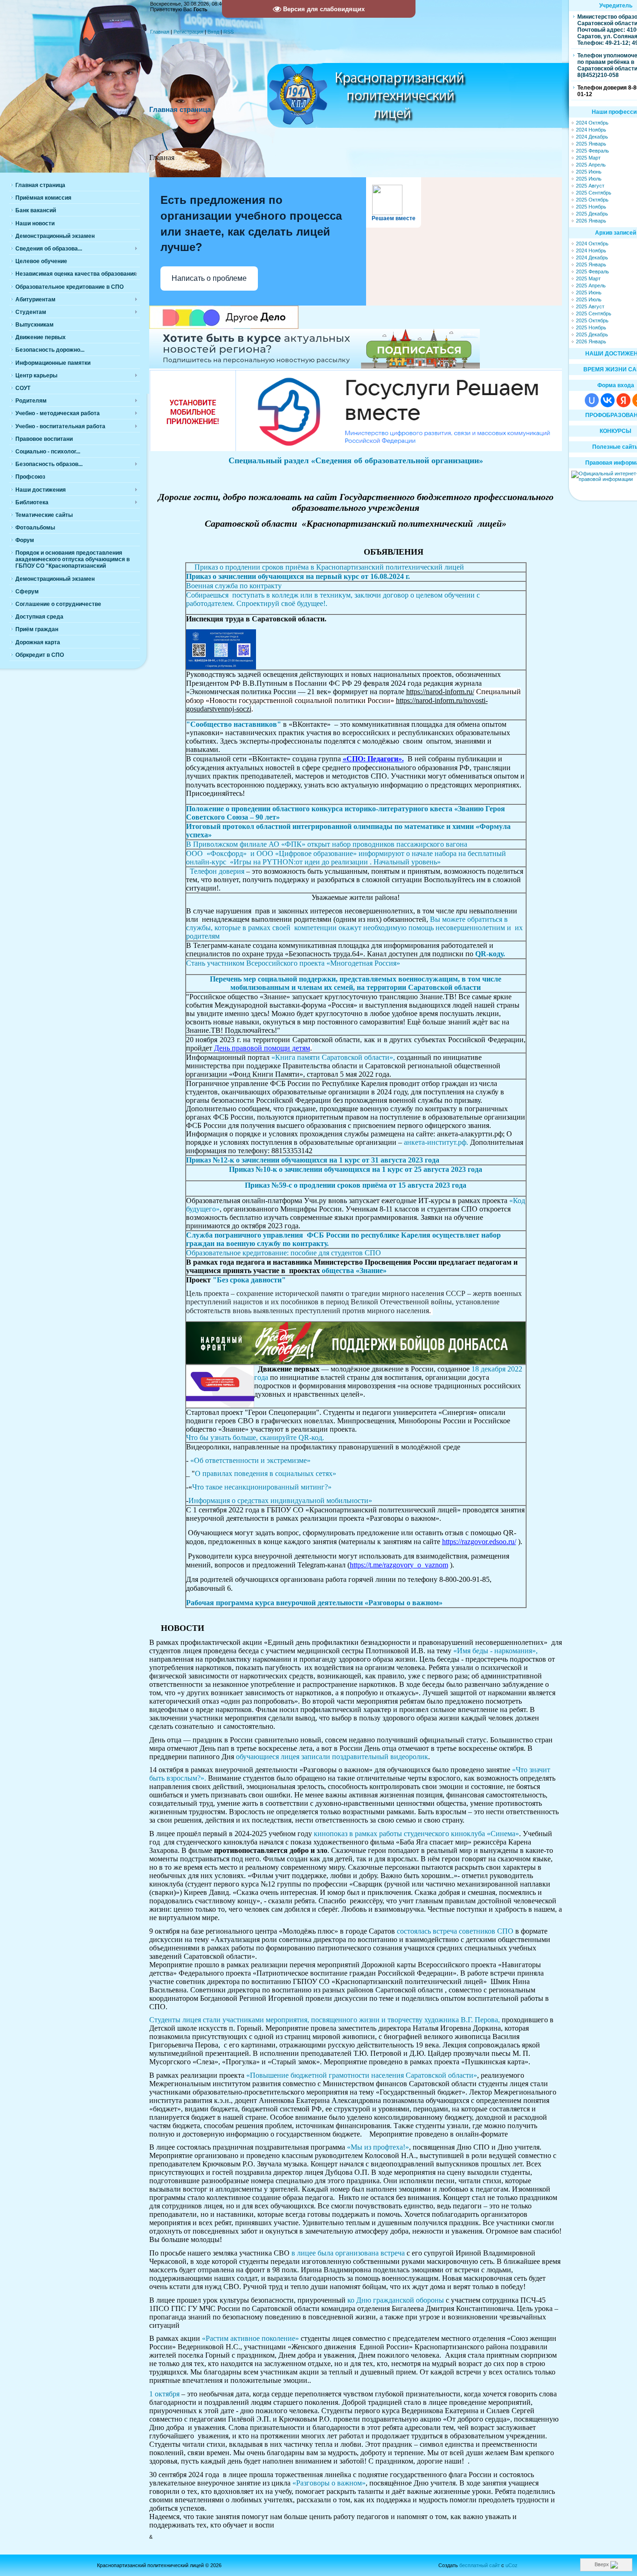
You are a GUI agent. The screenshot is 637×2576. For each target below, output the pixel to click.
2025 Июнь (589, 172)
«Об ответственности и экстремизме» (250, 1460)
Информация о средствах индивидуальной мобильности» (280, 1500)
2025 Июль (589, 179)
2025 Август (590, 186)
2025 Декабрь (592, 214)
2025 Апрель (591, 165)
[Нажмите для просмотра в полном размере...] (221, 668)
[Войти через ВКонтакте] (608, 400)
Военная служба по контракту (234, 586)
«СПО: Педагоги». (373, 759)
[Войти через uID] (592, 400)
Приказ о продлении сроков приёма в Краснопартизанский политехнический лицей (328, 567)
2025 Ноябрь (591, 207)
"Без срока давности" (249, 1280)
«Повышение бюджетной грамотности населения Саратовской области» (362, 2075)
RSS (228, 32)
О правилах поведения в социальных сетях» (266, 1473)
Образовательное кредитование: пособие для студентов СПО (284, 1253)
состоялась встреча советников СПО (456, 1931)
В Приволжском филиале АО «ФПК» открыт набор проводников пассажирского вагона (327, 844)
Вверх (602, 2564)
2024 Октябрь (592, 123)
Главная (160, 32)
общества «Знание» (353, 1271)
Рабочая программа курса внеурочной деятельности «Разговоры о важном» (314, 1603)
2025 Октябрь (592, 200)
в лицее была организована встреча (349, 2253)
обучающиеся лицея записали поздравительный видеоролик (332, 1757)
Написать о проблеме (209, 278)
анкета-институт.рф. (435, 1142)
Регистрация (188, 32)
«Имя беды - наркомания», (495, 1651)
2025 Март (588, 158)
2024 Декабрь (592, 137)
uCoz (512, 2565)
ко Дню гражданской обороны (396, 2300)
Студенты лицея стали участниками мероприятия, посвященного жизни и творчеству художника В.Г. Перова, (325, 2020)
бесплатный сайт (480, 2565)
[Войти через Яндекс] (623, 400)
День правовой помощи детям (262, 1048)
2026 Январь (591, 221)
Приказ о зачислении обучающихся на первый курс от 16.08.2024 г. (298, 576)
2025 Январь (591, 144)
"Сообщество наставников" (234, 724)
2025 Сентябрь (594, 193)
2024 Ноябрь (591, 130)
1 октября (165, 2394)
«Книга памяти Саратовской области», (332, 1057)
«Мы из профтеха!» (378, 2147)
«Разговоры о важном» (329, 2483)
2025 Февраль (592, 151)
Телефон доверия (217, 871)
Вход (213, 32)
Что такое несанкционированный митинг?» (262, 1487)
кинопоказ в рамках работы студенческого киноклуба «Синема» (415, 1834)
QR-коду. (490, 954)
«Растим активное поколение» (249, 2338)
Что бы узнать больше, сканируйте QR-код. (256, 1438)
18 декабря (488, 1369)
